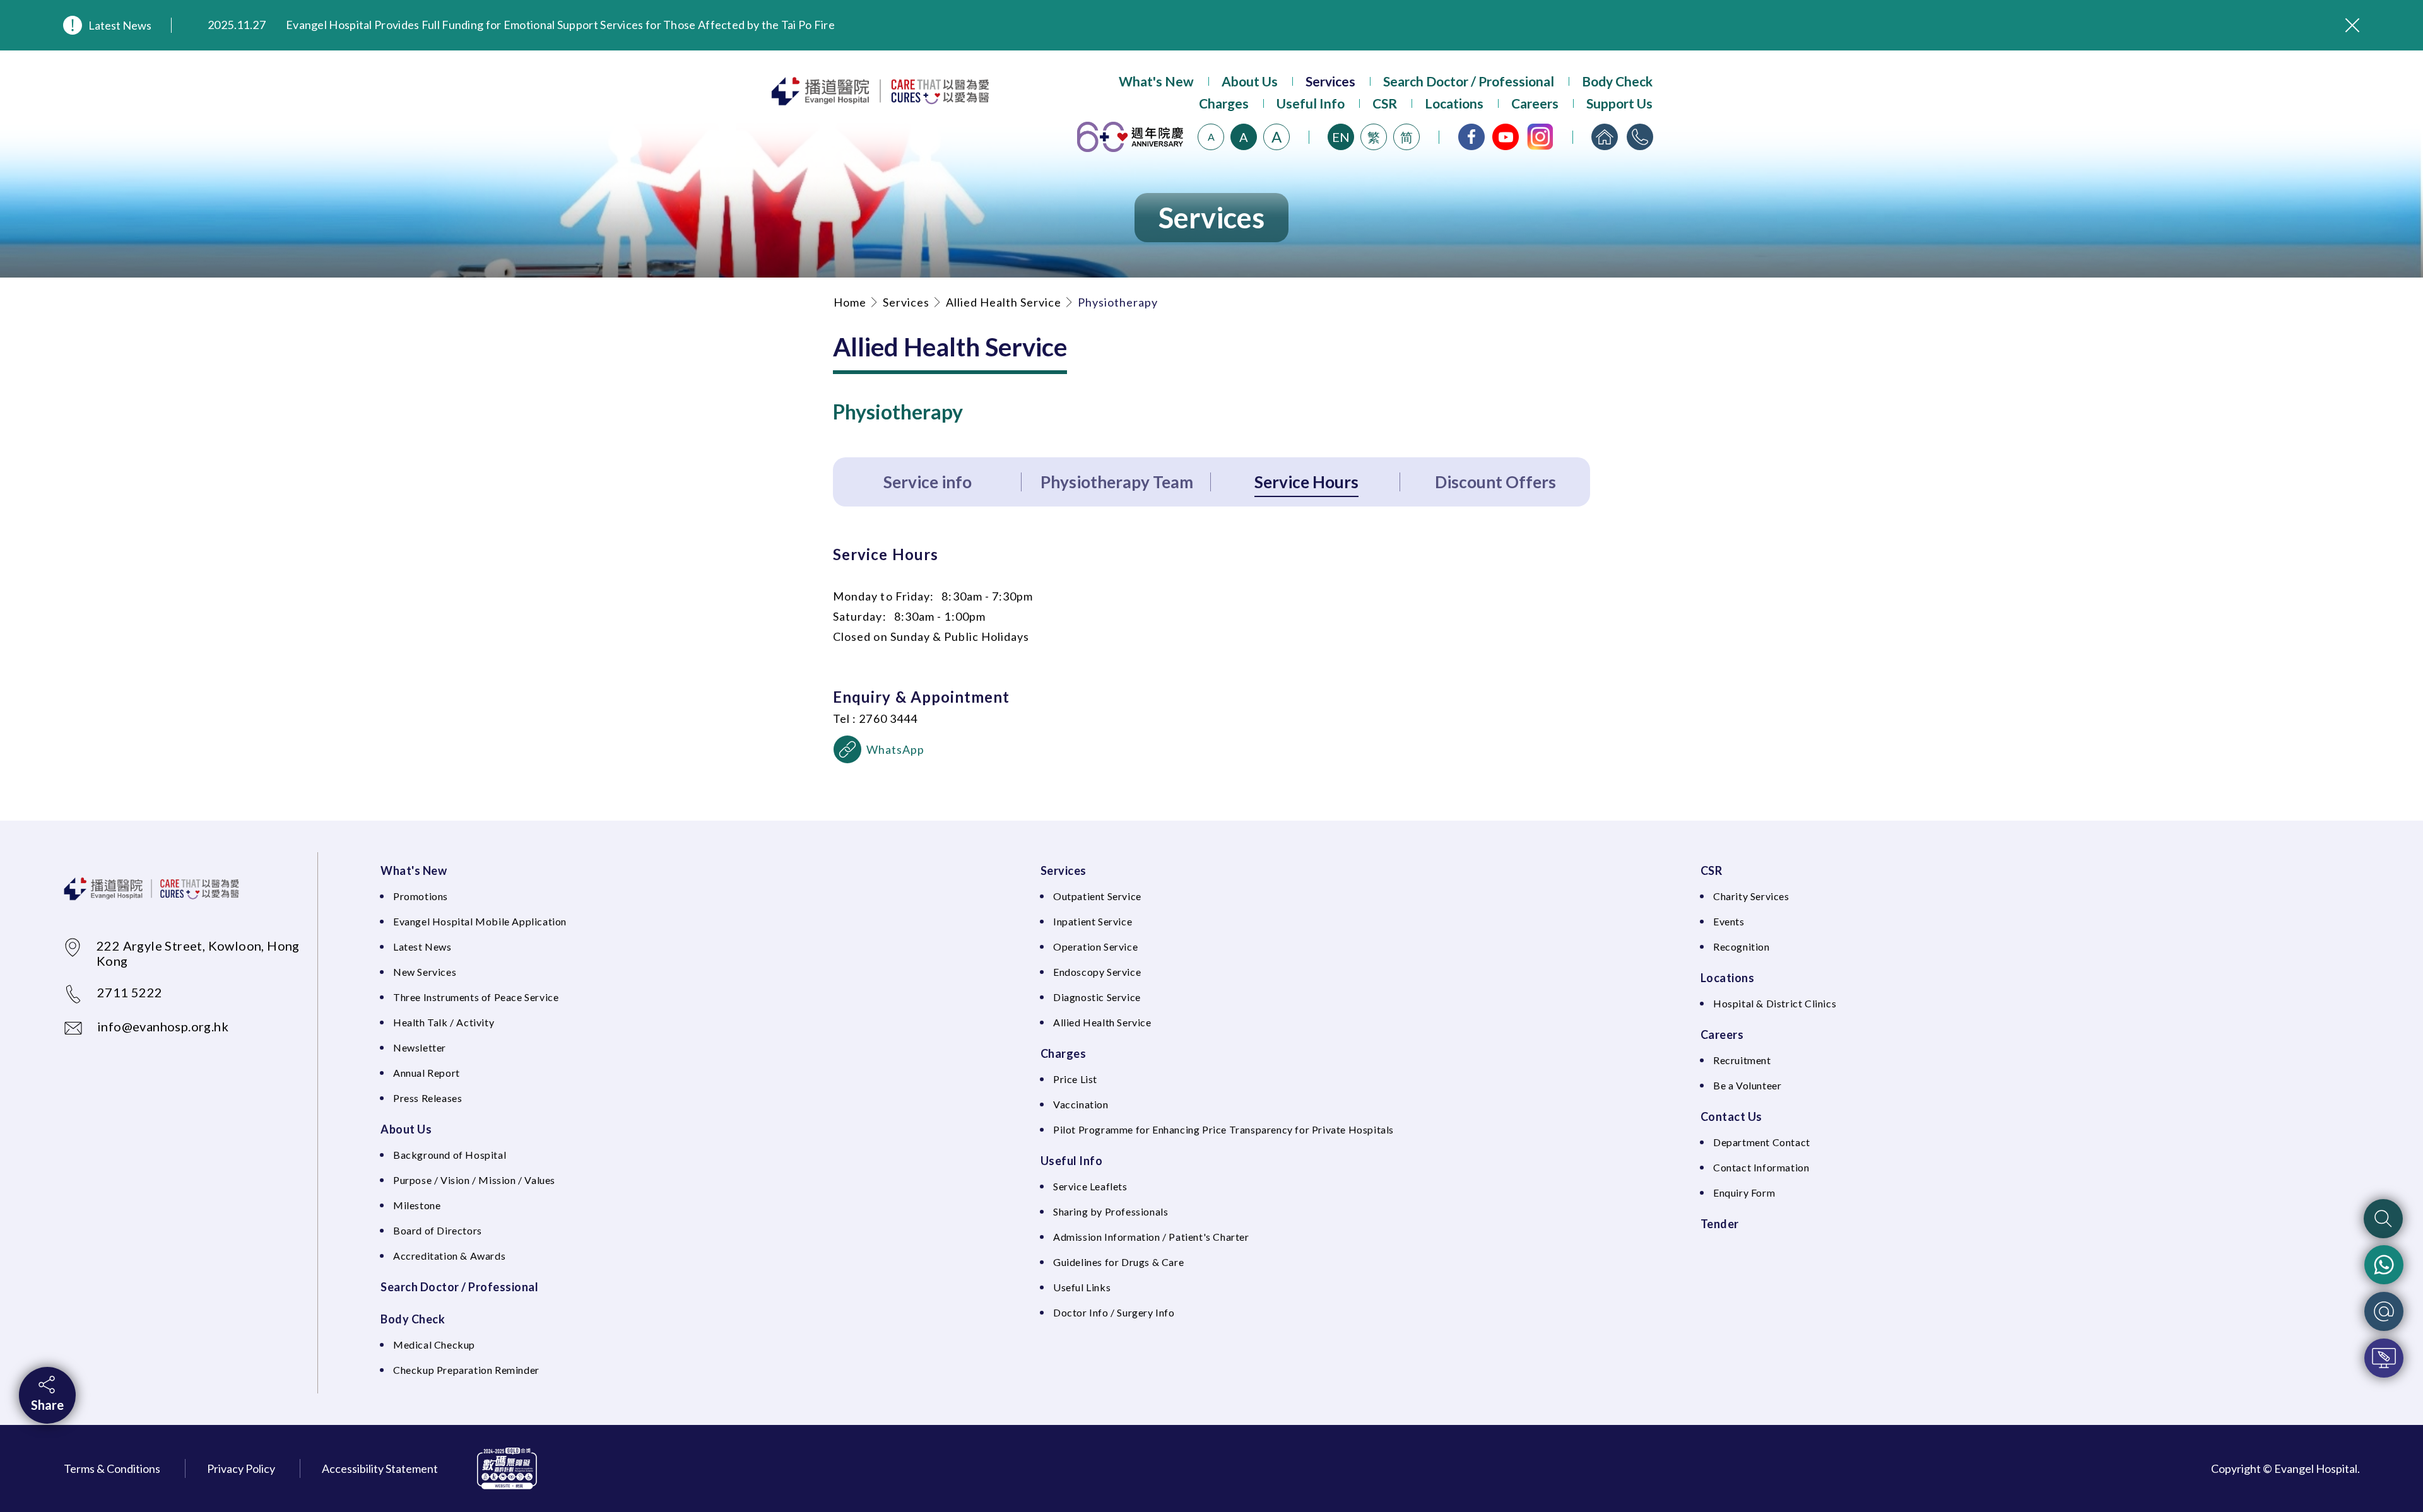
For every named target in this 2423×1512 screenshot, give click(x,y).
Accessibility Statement (380, 1468)
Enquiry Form (1744, 1193)
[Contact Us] (1640, 137)
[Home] (1605, 137)
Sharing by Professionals (1111, 1211)
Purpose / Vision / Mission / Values (474, 1180)
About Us (1250, 81)
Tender (1720, 1224)
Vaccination (1081, 1104)
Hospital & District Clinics (1775, 1003)
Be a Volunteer (1747, 1085)
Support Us (1619, 103)
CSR (1385, 103)
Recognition (1742, 946)
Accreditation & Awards (449, 1256)
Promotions (421, 896)
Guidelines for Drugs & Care (1118, 1262)
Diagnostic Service (1097, 997)
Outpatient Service (1097, 896)
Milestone (417, 1205)
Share (47, 1405)
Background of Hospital (450, 1155)
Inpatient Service (1093, 921)
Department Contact (1762, 1142)
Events (1729, 921)
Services (1330, 81)
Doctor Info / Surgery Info (1114, 1312)
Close (2352, 25)
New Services (425, 972)
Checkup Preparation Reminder (466, 1370)
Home (850, 302)
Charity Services (1751, 896)
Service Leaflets (1090, 1186)
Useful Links (1082, 1287)
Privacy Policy (241, 1468)
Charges (1224, 103)
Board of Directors (438, 1230)
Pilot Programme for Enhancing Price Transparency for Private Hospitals (1223, 1129)
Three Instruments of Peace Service (476, 997)
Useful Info (1311, 103)
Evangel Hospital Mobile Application (480, 921)
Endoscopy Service (1097, 972)
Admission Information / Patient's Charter (1151, 1237)
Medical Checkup (434, 1345)
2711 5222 (130, 992)
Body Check (1617, 81)
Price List (1075, 1079)
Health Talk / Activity (444, 1022)
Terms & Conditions (112, 1468)
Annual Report (427, 1073)
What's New (1156, 81)
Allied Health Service (1004, 302)
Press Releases (427, 1098)
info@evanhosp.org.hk (163, 1026)
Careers (1535, 103)
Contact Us (1731, 1116)
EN (1341, 137)
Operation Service (1095, 946)
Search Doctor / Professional (1469, 81)
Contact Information (1761, 1167)
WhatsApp (896, 749)
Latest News (120, 25)
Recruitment (1742, 1060)
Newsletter (420, 1047)
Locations (1454, 103)
